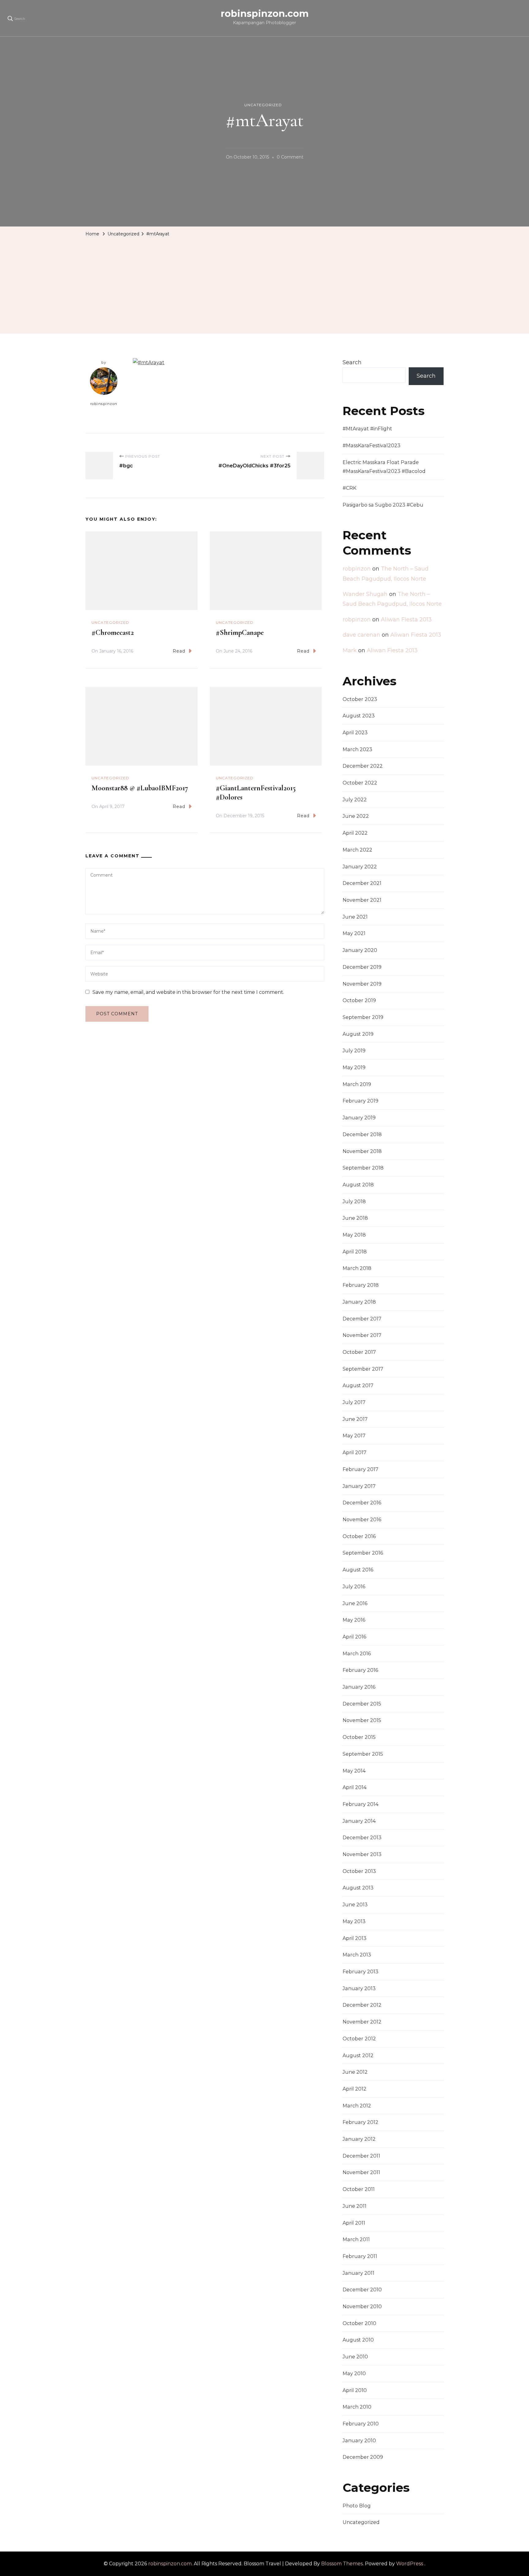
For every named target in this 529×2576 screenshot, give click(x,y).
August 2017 (358, 1385)
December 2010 (362, 2290)
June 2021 (355, 917)
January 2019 (359, 1118)
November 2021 (362, 900)
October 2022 (360, 783)
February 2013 (360, 1972)
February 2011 (360, 2256)
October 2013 (359, 1871)
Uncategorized (263, 105)
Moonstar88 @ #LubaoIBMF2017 (140, 788)
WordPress (410, 2564)
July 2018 (354, 1202)
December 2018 (362, 1134)
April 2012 (355, 2089)
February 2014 (360, 1804)
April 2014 (355, 1787)
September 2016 (363, 1553)
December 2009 (363, 2457)
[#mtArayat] (149, 363)
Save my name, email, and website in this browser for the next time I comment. (188, 992)
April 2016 (354, 1637)
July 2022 (355, 800)
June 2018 (355, 1218)
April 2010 (355, 2390)
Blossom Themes (342, 2564)
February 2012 (360, 2122)
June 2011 (355, 2206)
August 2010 (358, 2340)
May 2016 (354, 1620)
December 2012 (362, 2005)
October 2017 (359, 1352)
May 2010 (354, 2374)
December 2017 (362, 1319)
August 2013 (358, 1888)
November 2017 (362, 1335)
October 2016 (359, 1536)
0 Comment (290, 158)
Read (179, 651)
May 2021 (354, 933)
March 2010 (357, 2407)
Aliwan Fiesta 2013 (406, 620)
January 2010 (359, 2441)
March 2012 (357, 2106)
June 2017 (355, 1419)
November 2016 (362, 1520)
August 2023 (359, 716)
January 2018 (359, 1302)
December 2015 (362, 1704)
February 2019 (360, 1101)
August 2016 (358, 1570)
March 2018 (357, 1268)
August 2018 (358, 1185)
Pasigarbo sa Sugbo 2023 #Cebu (383, 505)
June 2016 (355, 1603)
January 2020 (360, 950)
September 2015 (363, 1754)
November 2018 (362, 1151)
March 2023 (357, 749)
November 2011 (361, 2172)
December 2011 (361, 2156)
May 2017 (354, 1436)
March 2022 (357, 850)
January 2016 (359, 1687)
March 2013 (357, 1955)
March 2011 (356, 2239)
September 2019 (363, 1017)
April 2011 (354, 2223)
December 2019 (362, 967)
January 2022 (360, 867)
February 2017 (360, 1469)
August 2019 (358, 1034)
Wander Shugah (365, 594)
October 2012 (359, 2039)
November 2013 (362, 1854)
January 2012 (359, 2139)
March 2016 (357, 1654)
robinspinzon (104, 404)
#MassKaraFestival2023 (371, 446)
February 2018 (361, 1285)
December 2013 (362, 1838)
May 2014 (354, 1771)
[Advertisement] (264, 285)
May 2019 (354, 1067)
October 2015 (359, 1737)
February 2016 (360, 1670)
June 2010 (355, 2357)
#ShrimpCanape (240, 633)
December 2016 (362, 1503)
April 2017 (355, 1453)
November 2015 (362, 1720)
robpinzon (357, 569)
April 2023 (355, 733)
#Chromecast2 (113, 633)
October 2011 (359, 2189)
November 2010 (362, 2306)
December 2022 (363, 766)
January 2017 (359, 1486)
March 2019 (357, 1084)
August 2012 (358, 2056)
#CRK (349, 488)
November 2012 (362, 2022)
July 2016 (354, 1587)
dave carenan (361, 635)
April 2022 (355, 833)
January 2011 (358, 2273)
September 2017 (363, 1369)
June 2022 (356, 816)
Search (352, 362)
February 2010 (361, 2424)
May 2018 (354, 1235)
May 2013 (354, 1921)
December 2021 (362, 883)
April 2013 (355, 1938)
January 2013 (359, 1988)
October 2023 (360, 699)
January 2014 (359, 1821)
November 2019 (362, 984)
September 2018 (363, 1168)
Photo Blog (357, 2506)
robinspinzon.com (265, 14)
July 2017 (354, 1402)
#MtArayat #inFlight (367, 429)
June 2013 (355, 1905)
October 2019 (359, 1000)
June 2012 (355, 2072)
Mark (350, 650)
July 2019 (354, 1051)
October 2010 (359, 2323)
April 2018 (355, 1252)
